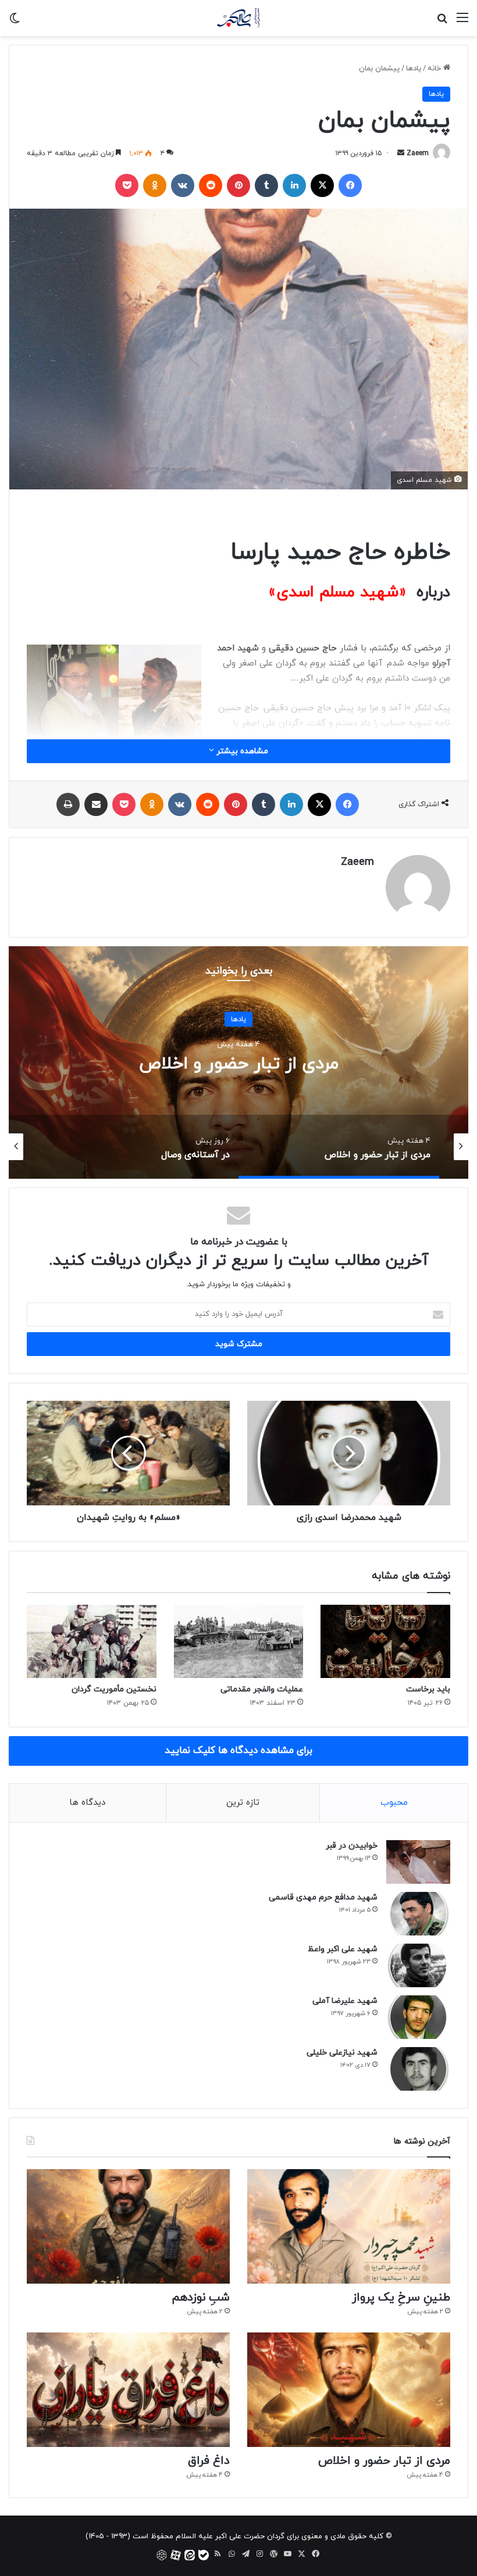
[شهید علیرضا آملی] (418, 2017)
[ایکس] (322, 185)
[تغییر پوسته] (15, 22)
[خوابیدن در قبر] (418, 1862)
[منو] (462, 22)
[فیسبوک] (350, 185)
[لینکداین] (294, 185)
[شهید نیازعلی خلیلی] (418, 2069)
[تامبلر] (266, 185)
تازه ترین (243, 1803)
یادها (414, 69)
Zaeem (418, 153)
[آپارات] (176, 2555)
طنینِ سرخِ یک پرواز (401, 2298)
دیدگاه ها (87, 1803)
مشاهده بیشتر (241, 751)
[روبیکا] (162, 2555)
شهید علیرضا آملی (345, 2001)
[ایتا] (190, 2555)
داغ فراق (209, 2461)
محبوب (394, 1803)
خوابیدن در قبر (352, 1846)
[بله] (204, 2555)
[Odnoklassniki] (155, 185)
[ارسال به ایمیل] (401, 153)
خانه (435, 69)
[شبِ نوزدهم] (128, 2226)
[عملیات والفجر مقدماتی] (239, 1641)
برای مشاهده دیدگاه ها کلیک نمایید (238, 1751)
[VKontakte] (183, 185)
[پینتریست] (238, 185)
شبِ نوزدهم (201, 2298)
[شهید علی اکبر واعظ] (418, 1965)
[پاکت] (127, 185)
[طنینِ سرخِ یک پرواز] (349, 2226)
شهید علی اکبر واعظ (343, 1949)
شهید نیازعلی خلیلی (342, 2053)
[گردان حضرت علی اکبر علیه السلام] (239, 18)
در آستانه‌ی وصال (211, 1064)
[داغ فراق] (128, 2390)
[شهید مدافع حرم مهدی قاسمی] (418, 1914)
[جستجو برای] (442, 22)
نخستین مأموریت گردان (114, 1689)
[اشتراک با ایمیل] (96, 804)
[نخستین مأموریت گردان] (92, 1641)
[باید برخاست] (385, 1641)
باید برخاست (428, 1689)
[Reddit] (211, 185)
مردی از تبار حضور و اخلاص (384, 2461)
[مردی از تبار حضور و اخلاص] (349, 2390)
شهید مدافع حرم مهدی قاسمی (323, 1897)
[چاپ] (68, 804)
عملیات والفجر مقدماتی (262, 1689)
